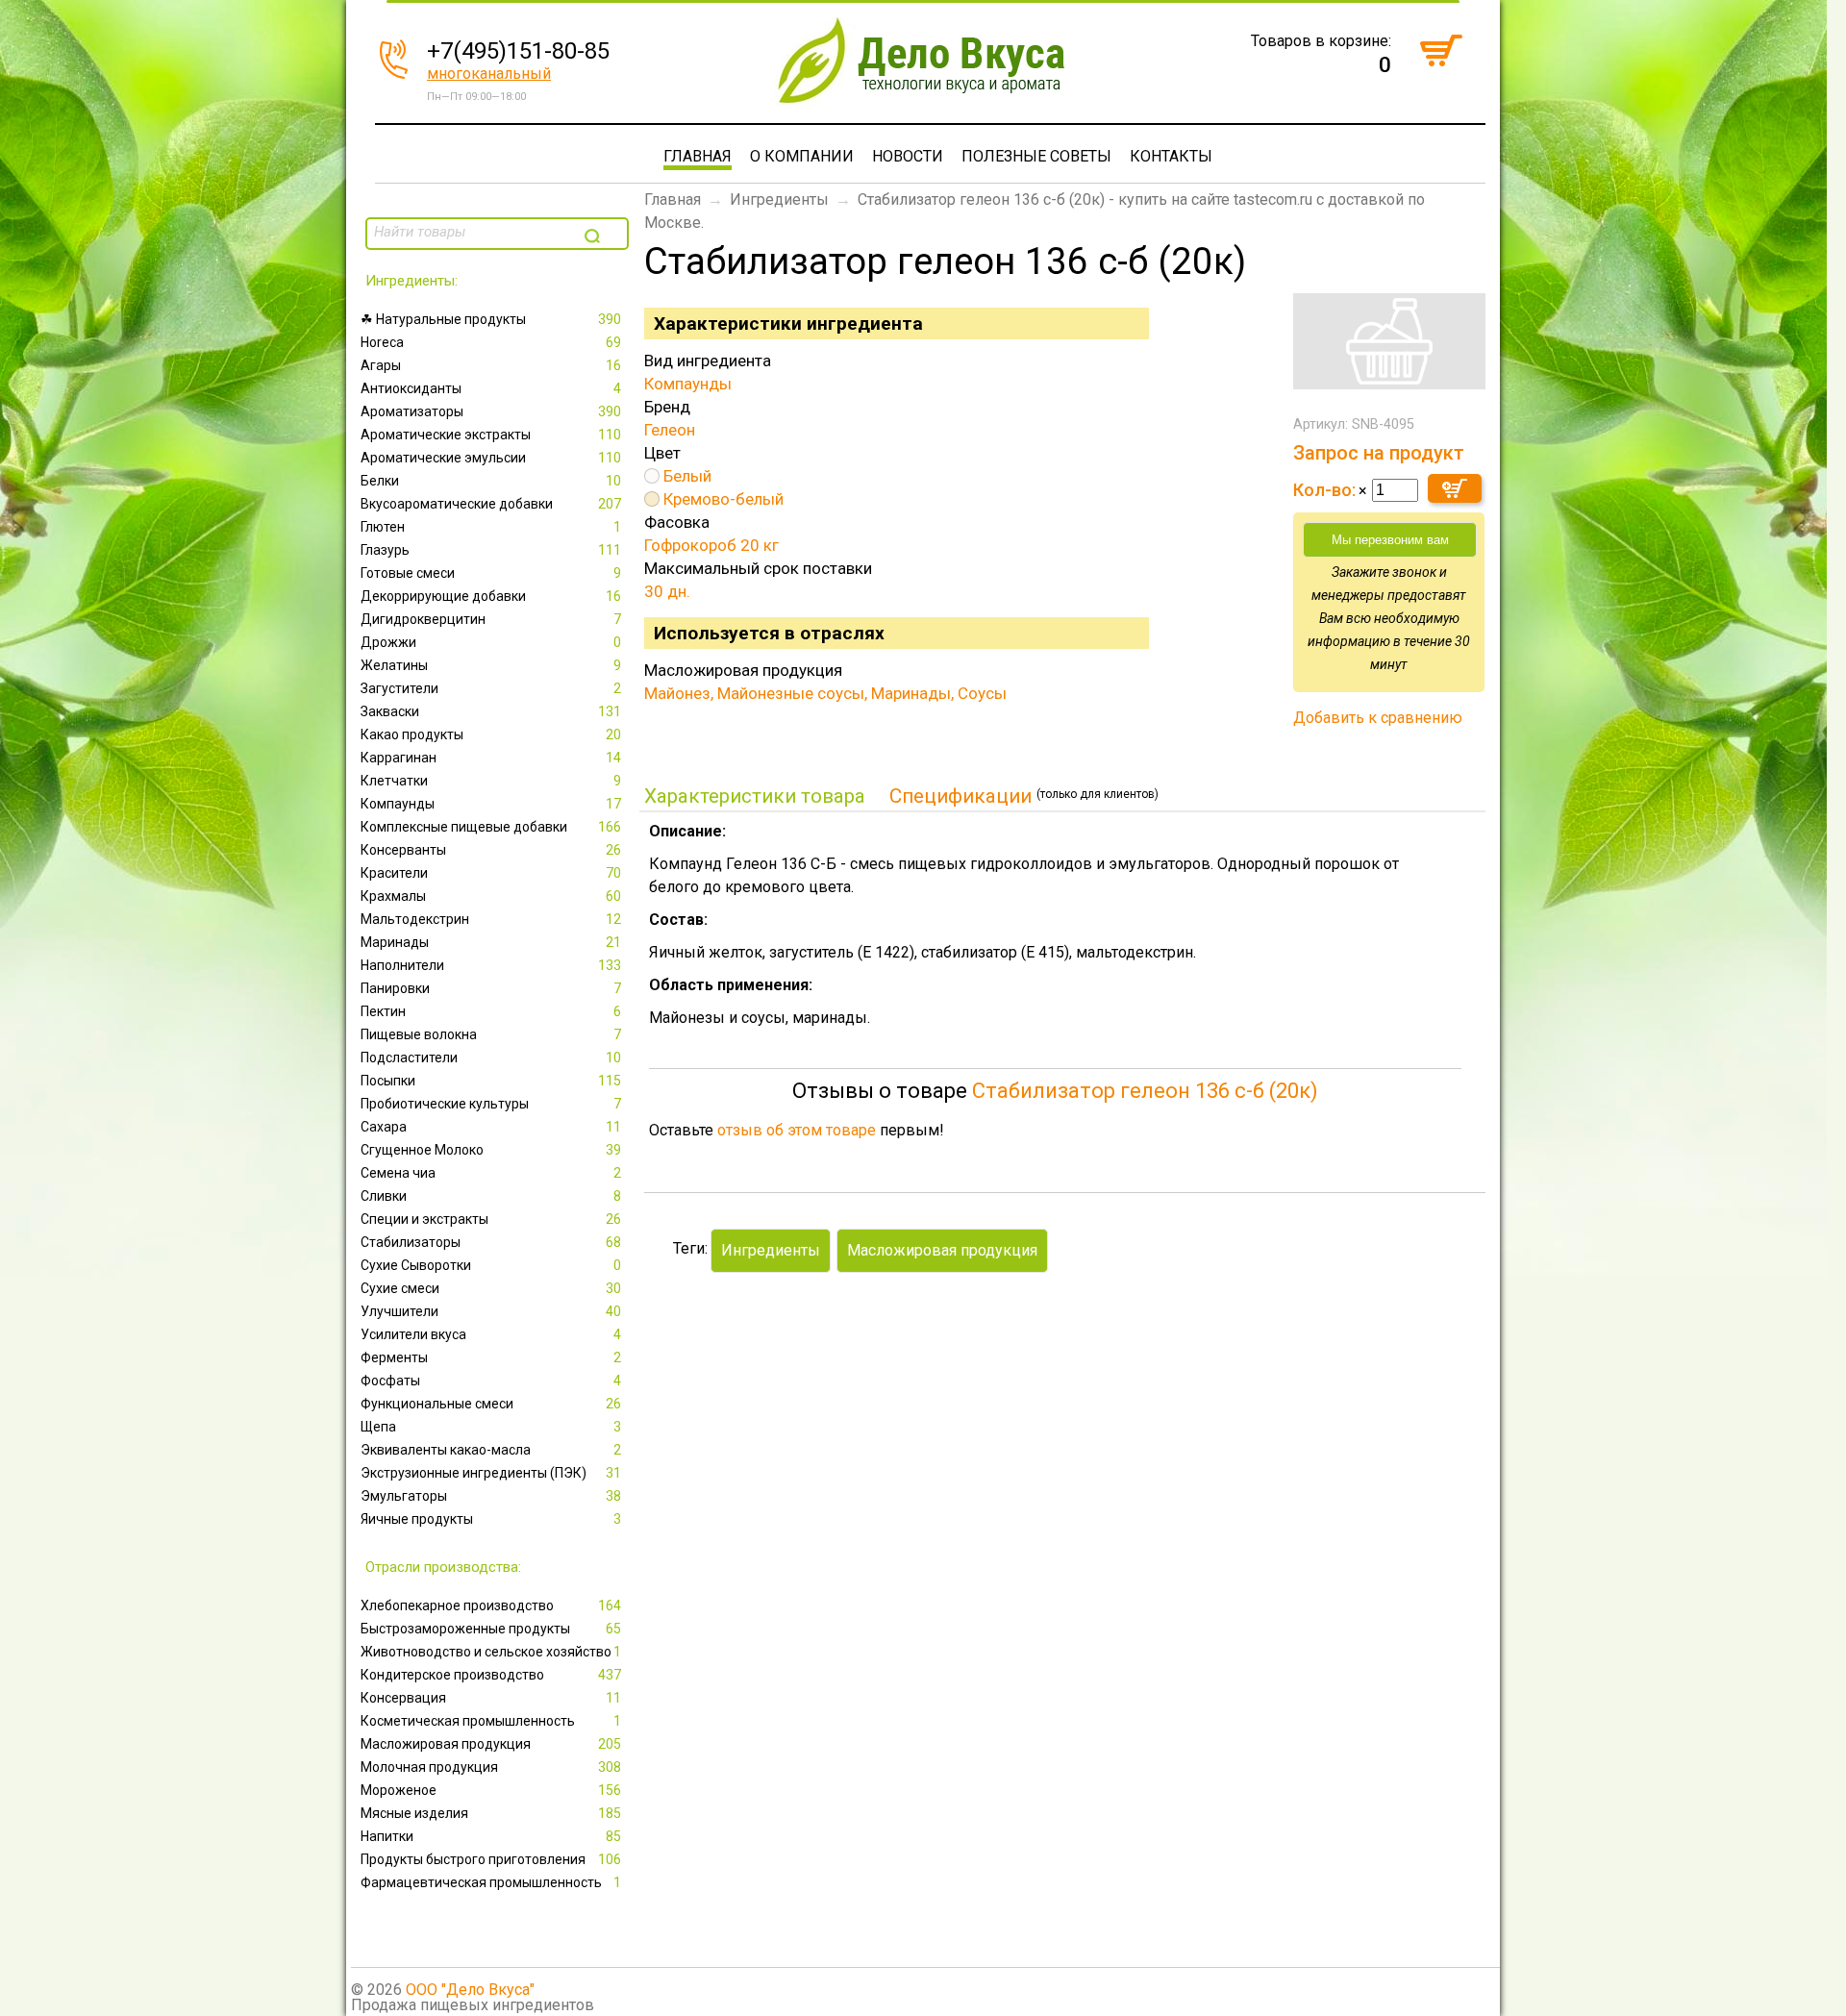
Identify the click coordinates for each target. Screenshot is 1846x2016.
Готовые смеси (491, 573)
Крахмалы (491, 896)
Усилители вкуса (491, 1334)
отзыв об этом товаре (797, 1130)
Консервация (491, 1698)
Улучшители (491, 1311)
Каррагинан (491, 758)
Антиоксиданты (491, 388)
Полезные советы (1036, 156)
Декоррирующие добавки (491, 596)
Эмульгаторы (491, 1496)
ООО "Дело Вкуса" (470, 1990)
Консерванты (491, 850)
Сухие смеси (491, 1288)
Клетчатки (491, 781)
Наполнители (491, 965)
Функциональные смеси (491, 1404)
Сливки (491, 1196)
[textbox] (473, 232)
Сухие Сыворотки (491, 1265)
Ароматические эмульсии (491, 458)
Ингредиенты (779, 199)
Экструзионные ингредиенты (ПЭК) (491, 1473)
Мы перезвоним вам (1390, 540)
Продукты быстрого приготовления (491, 1859)
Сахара (491, 1127)
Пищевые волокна (491, 1034)
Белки (491, 481)
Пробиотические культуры (491, 1104)
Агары (491, 365)
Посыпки (491, 1081)
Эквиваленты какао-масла (491, 1450)
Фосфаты (491, 1381)
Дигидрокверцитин (491, 619)
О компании (802, 156)
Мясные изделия (491, 1813)
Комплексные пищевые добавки (491, 827)
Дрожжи (491, 642)
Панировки (491, 988)
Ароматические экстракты (491, 435)
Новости (908, 156)
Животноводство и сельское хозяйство (491, 1652)
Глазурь (491, 550)
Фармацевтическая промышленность (491, 1882)
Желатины (491, 665)
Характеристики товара (755, 796)
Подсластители (491, 1058)
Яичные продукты (491, 1519)
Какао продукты (491, 734)
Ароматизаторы (491, 411)
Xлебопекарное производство (491, 1605)
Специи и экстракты (491, 1219)
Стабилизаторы (491, 1242)
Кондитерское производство (491, 1675)
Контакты (1171, 156)
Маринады (491, 942)
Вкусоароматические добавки (491, 504)
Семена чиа (491, 1173)
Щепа (491, 1427)
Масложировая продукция (491, 1744)
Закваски (491, 711)
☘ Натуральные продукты (491, 319)
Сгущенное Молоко (491, 1150)
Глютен (491, 527)
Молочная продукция (491, 1767)
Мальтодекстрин (491, 919)
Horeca (491, 342)
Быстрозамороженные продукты (491, 1629)
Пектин (491, 1011)
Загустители (491, 688)
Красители (491, 873)
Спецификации (960, 796)
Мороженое (491, 1790)
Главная (698, 156)
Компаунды (491, 804)
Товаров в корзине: (1321, 41)
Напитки (491, 1836)
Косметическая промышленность (491, 1721)
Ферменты (491, 1357)
